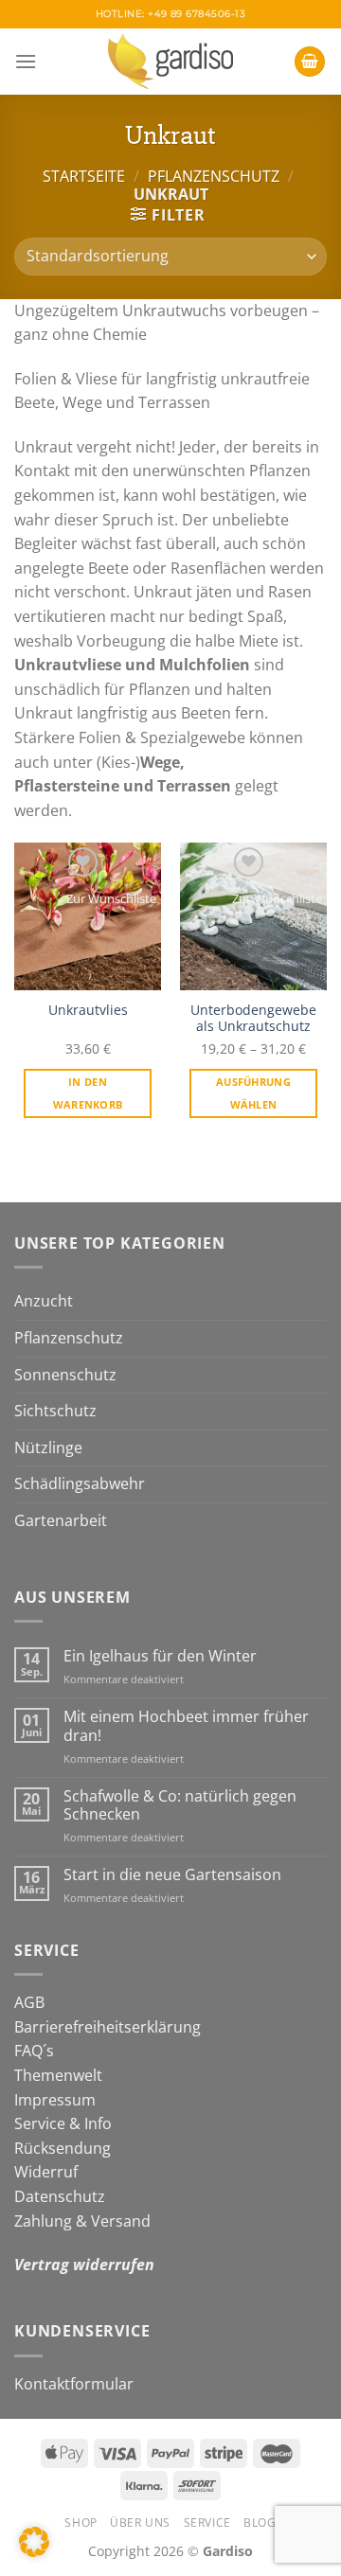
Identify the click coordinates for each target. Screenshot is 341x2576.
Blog (260, 2523)
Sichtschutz (55, 1411)
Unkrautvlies (88, 1010)
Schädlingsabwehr (80, 1483)
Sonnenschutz (65, 1375)
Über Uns (140, 2523)
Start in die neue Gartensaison (172, 1875)
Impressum (55, 2100)
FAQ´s (34, 2051)
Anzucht (44, 1301)
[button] (34, 2542)
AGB (29, 2002)
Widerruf (46, 2172)
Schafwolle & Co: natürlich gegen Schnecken (180, 1805)
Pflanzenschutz (214, 176)
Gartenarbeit (61, 1520)
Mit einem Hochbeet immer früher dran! (186, 1726)
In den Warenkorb (88, 1093)
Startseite (84, 176)
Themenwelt (58, 2075)
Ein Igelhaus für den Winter (160, 1656)
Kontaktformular (74, 2384)
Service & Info (63, 2123)
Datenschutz (60, 2196)
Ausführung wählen (253, 1093)
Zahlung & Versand (82, 2221)
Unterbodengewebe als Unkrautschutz (253, 1018)
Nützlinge (48, 1448)
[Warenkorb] (310, 62)
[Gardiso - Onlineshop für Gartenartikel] (170, 62)
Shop (81, 2523)
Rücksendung (63, 2148)
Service (207, 2523)
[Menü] (26, 61)
